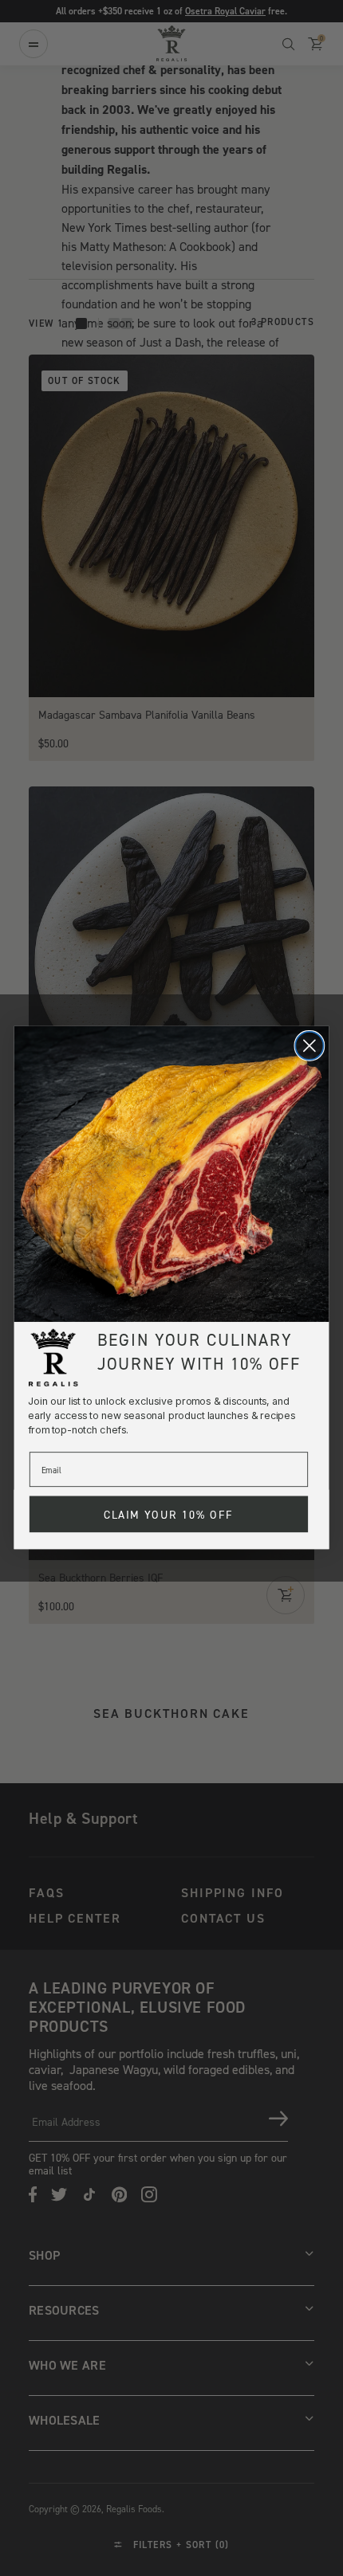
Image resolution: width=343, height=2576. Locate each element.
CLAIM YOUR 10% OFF (169, 1515)
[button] (172, 1174)
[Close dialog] (309, 1046)
